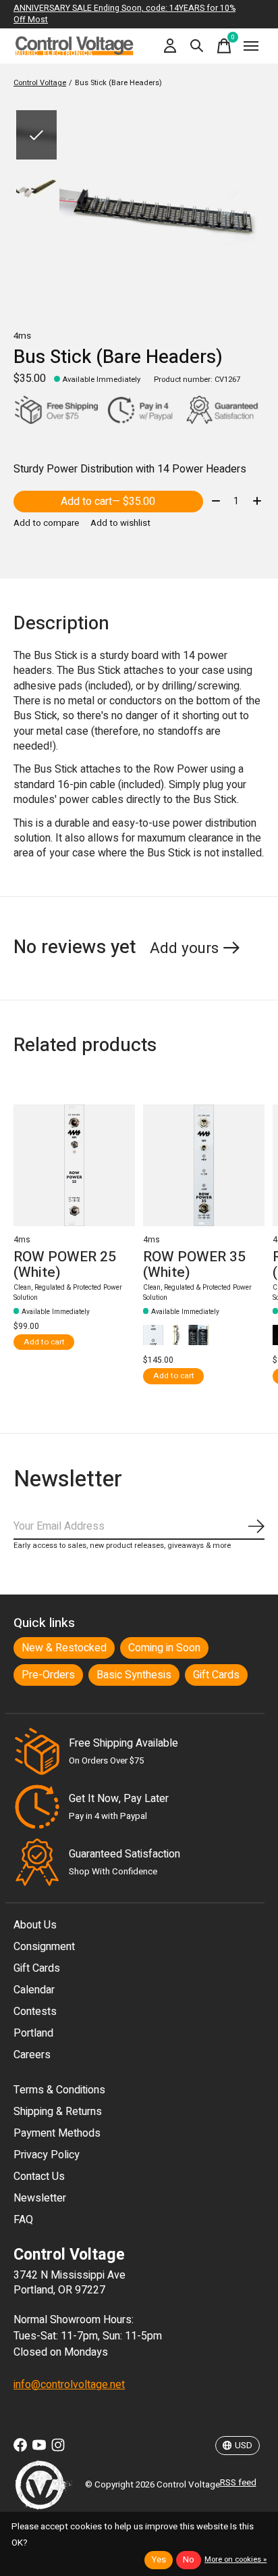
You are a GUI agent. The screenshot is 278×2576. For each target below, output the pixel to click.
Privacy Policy (47, 2155)
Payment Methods (57, 2133)
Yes (159, 2560)
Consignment (44, 1947)
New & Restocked (64, 1648)
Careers (32, 2055)
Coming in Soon (164, 1648)
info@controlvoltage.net (69, 2385)
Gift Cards (216, 1675)
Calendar (34, 1990)
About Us (35, 1925)
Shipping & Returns (58, 2112)
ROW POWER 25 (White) (65, 1265)
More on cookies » (235, 2559)
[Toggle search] (197, 46)
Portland (33, 2033)
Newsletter (40, 2198)
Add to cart (108, 502)
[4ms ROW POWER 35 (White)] (204, 1165)
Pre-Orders (48, 1675)
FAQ (23, 2220)
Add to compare (46, 523)
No (189, 2560)
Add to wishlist (120, 523)
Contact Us (39, 2177)
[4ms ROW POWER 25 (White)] (74, 1165)
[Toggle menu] (251, 46)
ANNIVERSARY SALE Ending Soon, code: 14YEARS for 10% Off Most (124, 14)
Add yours (184, 948)
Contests (35, 2012)
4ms (22, 336)
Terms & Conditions (59, 2090)
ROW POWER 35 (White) (194, 1265)
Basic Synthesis (134, 1675)
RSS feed (238, 2483)
